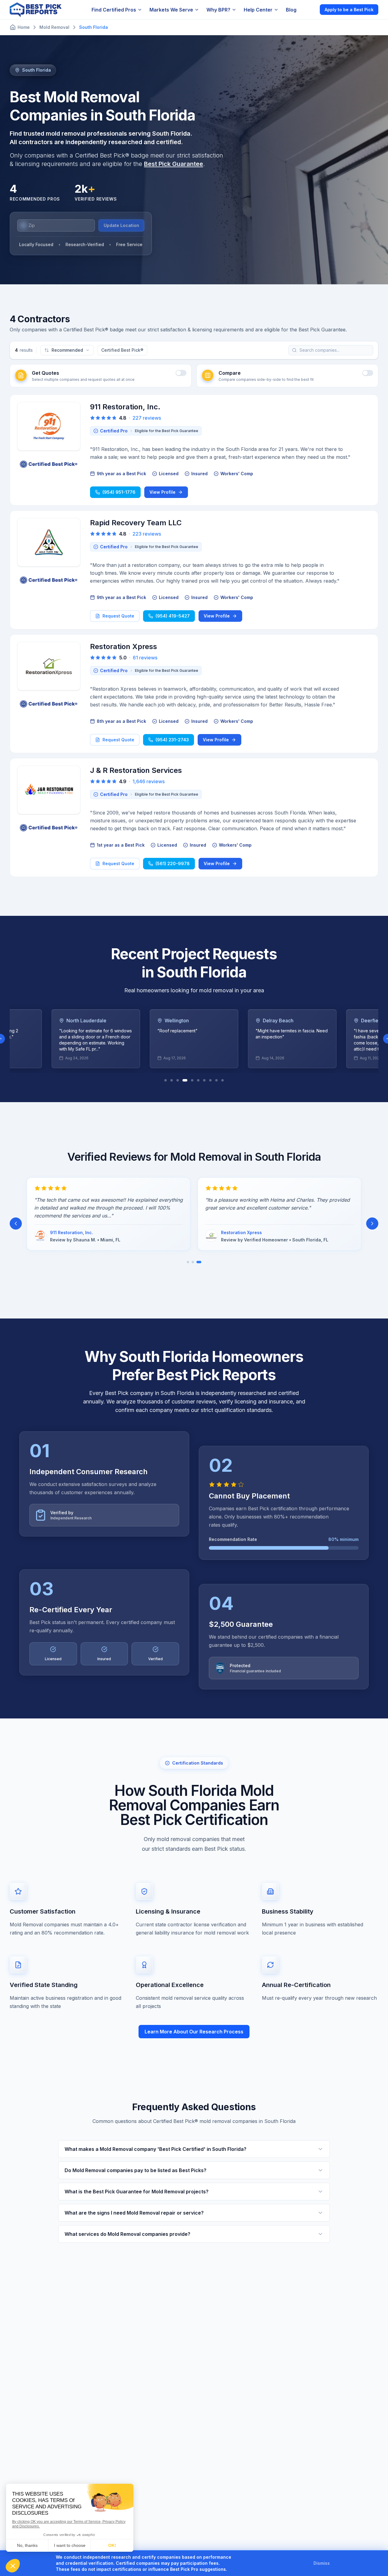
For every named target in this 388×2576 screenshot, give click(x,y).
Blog (291, 10)
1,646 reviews (149, 781)
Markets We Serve (171, 10)
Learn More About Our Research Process (194, 2032)
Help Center (258, 10)
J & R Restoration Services (136, 770)
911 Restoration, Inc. (125, 407)
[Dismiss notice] (337, 2563)
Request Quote (118, 616)
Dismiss (322, 2563)
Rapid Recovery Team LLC (136, 523)
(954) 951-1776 (119, 492)
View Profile (162, 492)
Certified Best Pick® (122, 350)
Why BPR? (218, 10)
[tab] (166, 1080)
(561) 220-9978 (173, 863)
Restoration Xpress (124, 647)
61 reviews (145, 658)
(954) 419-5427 (173, 616)
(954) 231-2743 (172, 740)
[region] (194, 1039)
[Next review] (372, 1224)
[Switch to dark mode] (310, 9)
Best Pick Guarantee (174, 164)
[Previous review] (16, 1224)
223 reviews (147, 534)
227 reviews (147, 418)
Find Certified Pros (114, 10)
